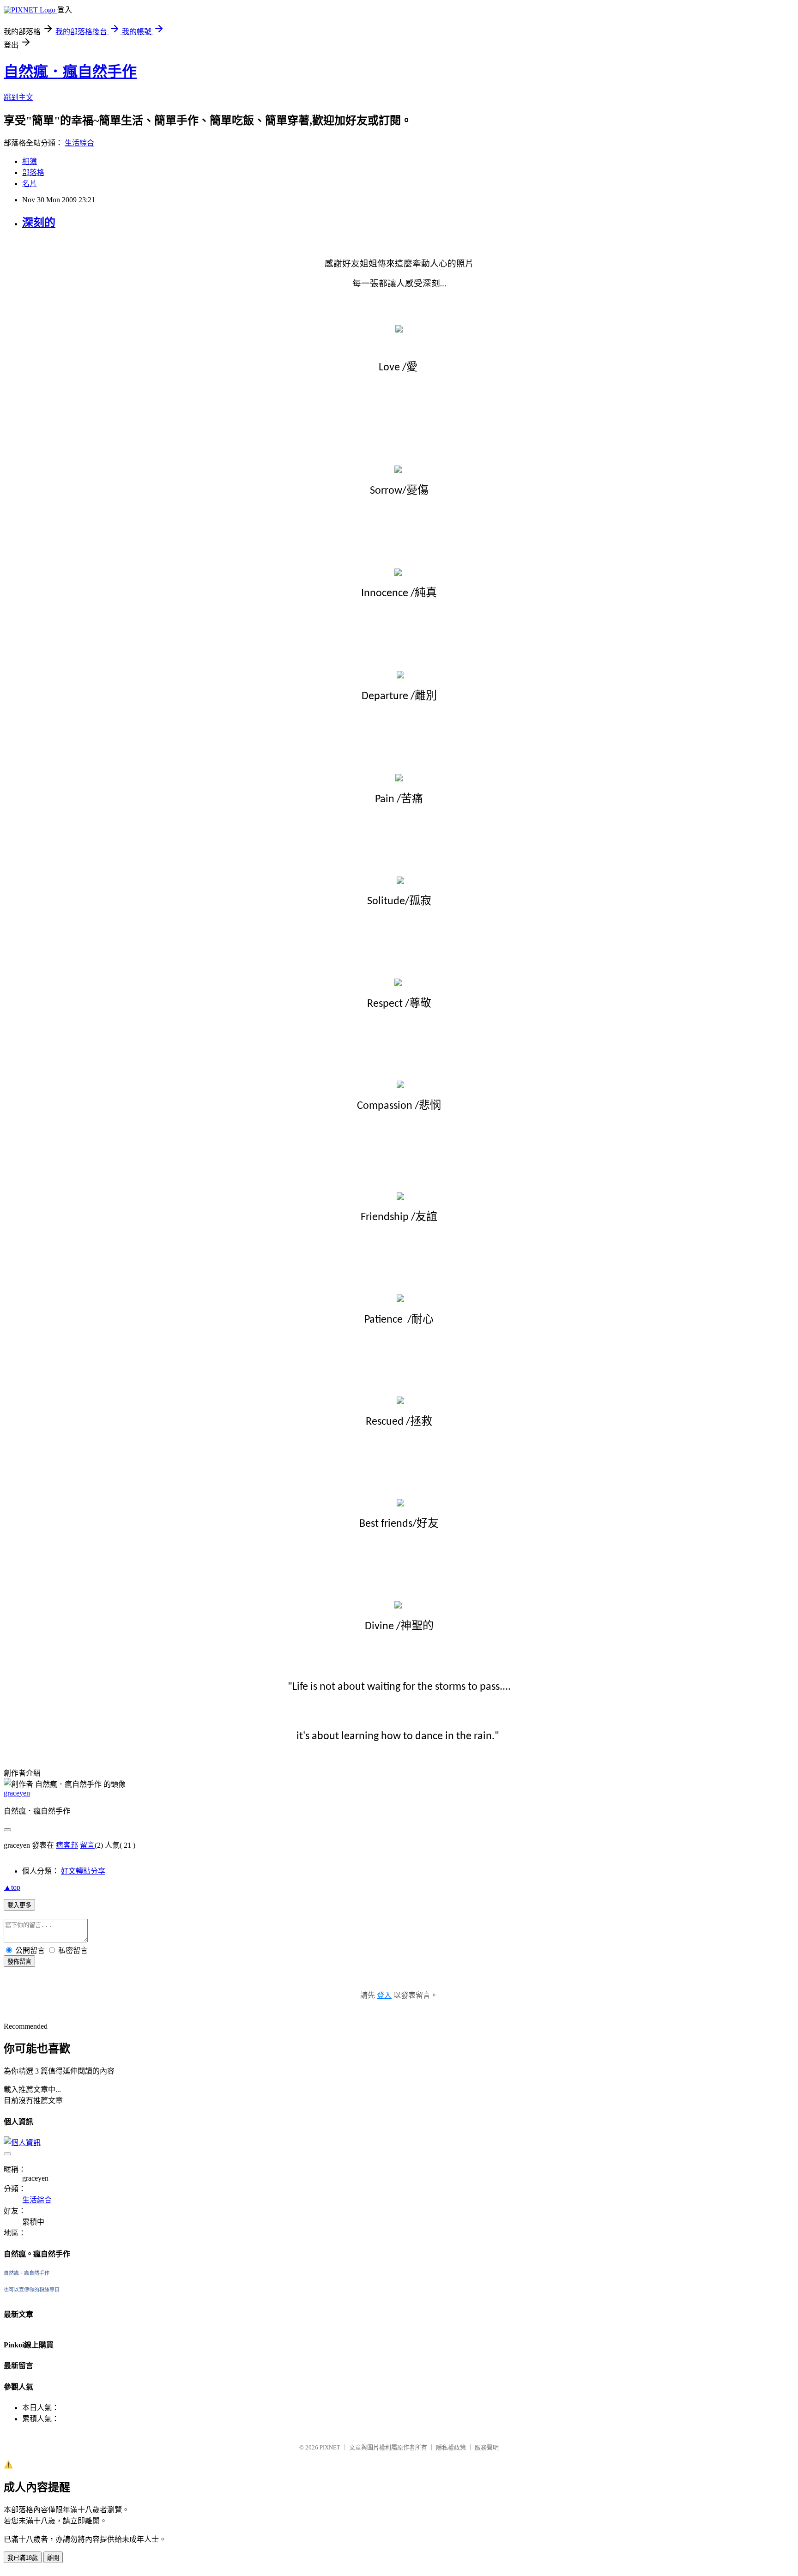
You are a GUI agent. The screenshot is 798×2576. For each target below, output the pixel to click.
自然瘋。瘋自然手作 (27, 2273)
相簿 (30, 161)
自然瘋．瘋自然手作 (70, 72)
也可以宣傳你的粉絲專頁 (32, 2290)
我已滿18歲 (23, 2558)
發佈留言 (19, 1962)
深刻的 (39, 223)
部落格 (33, 172)
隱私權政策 (451, 2447)
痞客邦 (67, 1845)
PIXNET (330, 2447)
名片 (30, 184)
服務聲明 (487, 2447)
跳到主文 (18, 97)
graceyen (17, 1793)
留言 (87, 1845)
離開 (53, 2558)
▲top (12, 1887)
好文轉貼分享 (83, 1871)
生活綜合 (79, 143)
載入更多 (19, 1905)
